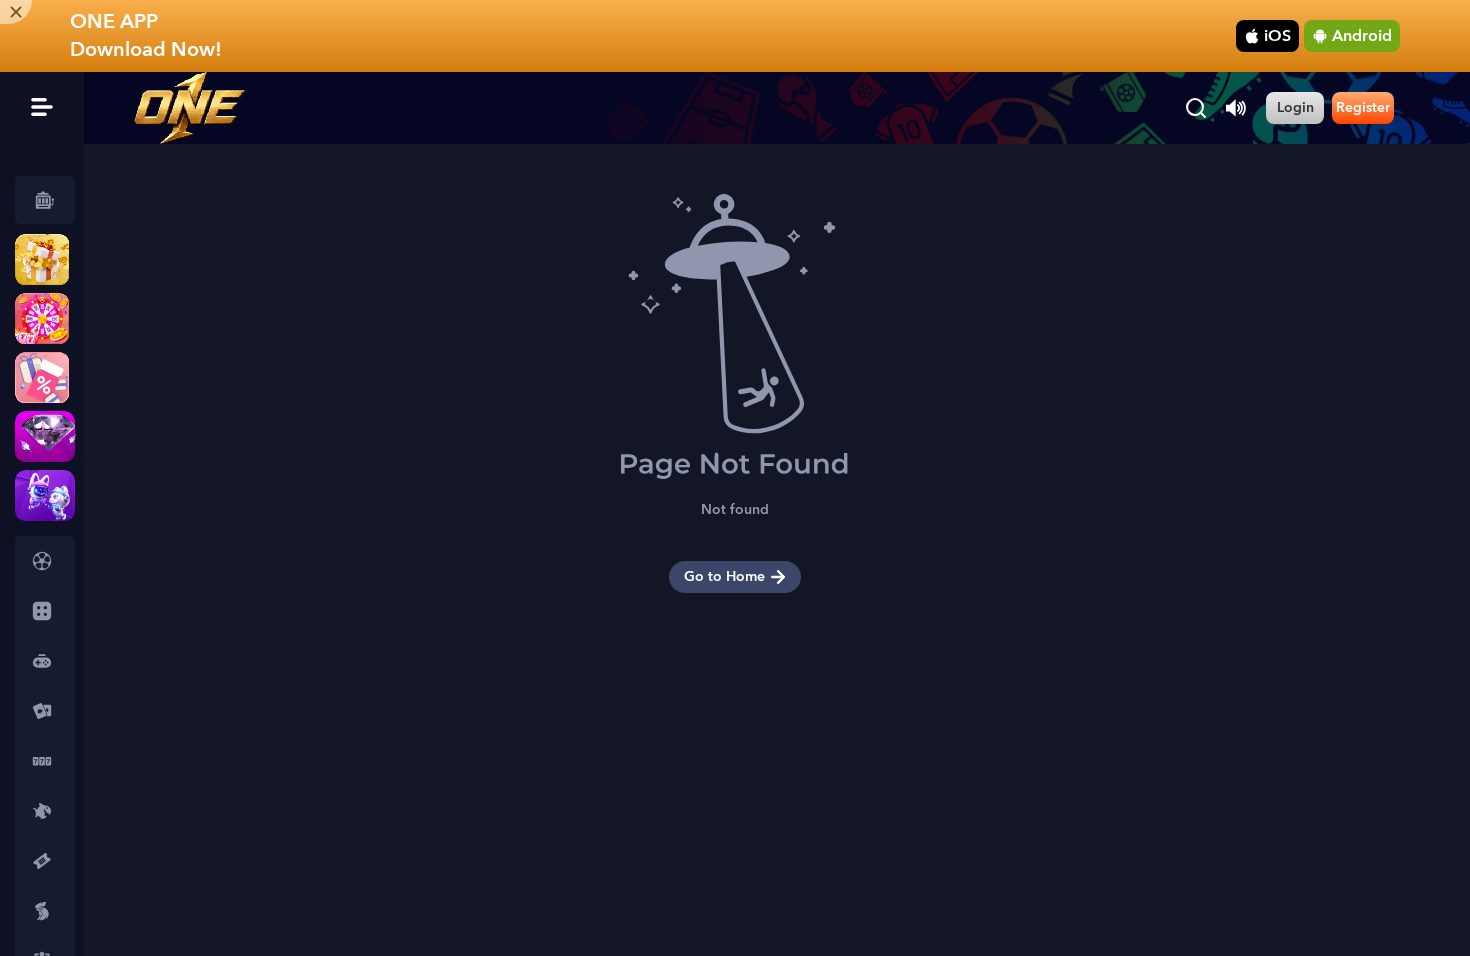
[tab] (45, 561)
